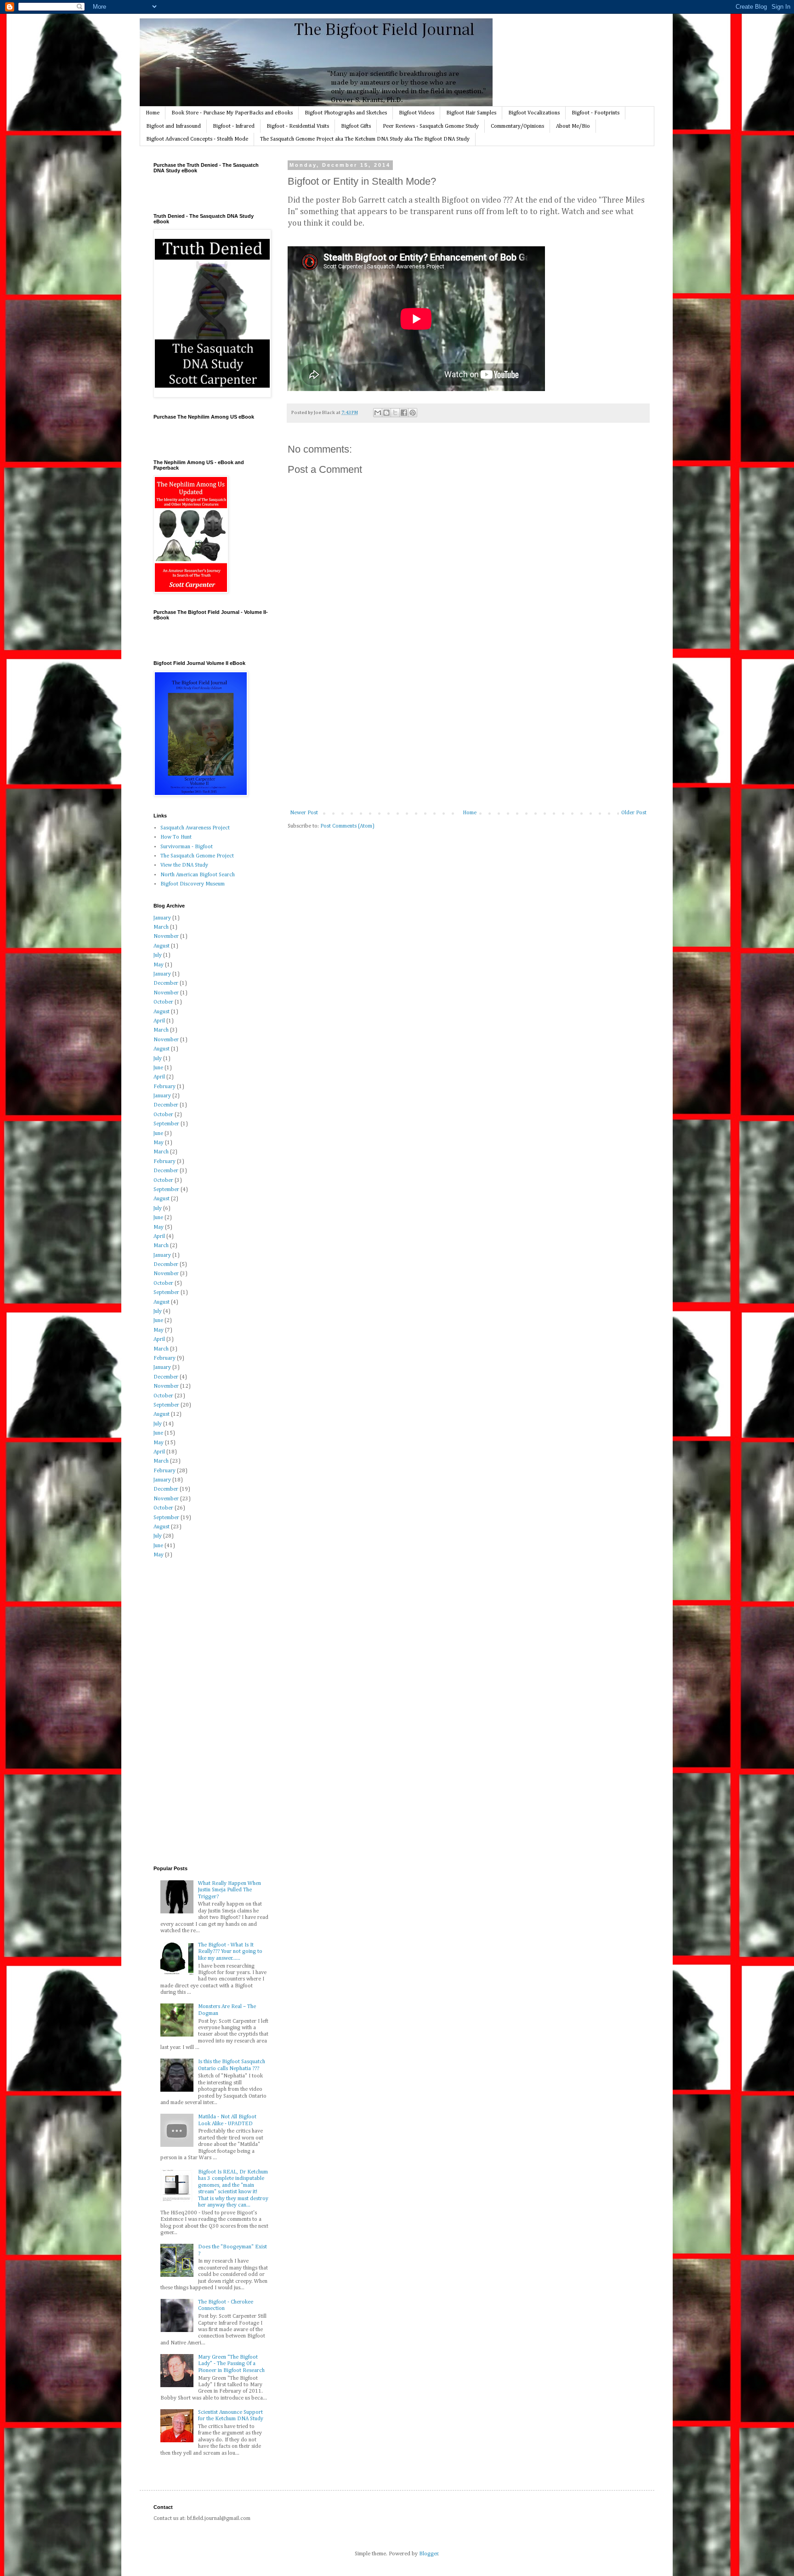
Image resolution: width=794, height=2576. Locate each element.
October (163, 1002)
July (158, 955)
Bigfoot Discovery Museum (193, 884)
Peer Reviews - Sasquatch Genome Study (431, 126)
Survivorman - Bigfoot (187, 847)
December (166, 983)
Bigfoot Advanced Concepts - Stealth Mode (197, 139)
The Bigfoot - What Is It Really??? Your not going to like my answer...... (230, 1952)
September (166, 1124)
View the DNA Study (184, 865)
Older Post (634, 813)
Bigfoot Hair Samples (471, 113)
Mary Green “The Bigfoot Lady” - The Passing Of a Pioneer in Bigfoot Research (231, 2364)
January (162, 918)
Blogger (429, 2554)
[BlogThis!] (386, 413)
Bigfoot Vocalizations (534, 113)
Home (153, 113)
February (164, 1087)
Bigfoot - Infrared (234, 126)
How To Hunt (176, 837)
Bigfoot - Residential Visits (298, 126)
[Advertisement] (468, 741)
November (166, 936)
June (158, 1068)
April (159, 1021)
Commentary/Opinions (517, 126)
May (159, 965)
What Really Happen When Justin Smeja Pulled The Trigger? (230, 1890)
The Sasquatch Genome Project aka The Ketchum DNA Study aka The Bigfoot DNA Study (365, 139)
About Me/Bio (573, 126)
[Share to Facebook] (404, 413)
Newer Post (304, 813)
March (161, 927)
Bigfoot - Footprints (595, 113)
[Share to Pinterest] (413, 413)
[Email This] (378, 413)
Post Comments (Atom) (347, 826)
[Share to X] (395, 413)
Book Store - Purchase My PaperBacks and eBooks (232, 113)
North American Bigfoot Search (198, 875)
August (162, 946)
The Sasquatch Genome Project (197, 856)
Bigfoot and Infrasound (173, 126)
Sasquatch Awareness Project (195, 828)
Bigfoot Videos (417, 113)
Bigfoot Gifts (356, 126)
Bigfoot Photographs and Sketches (346, 113)
